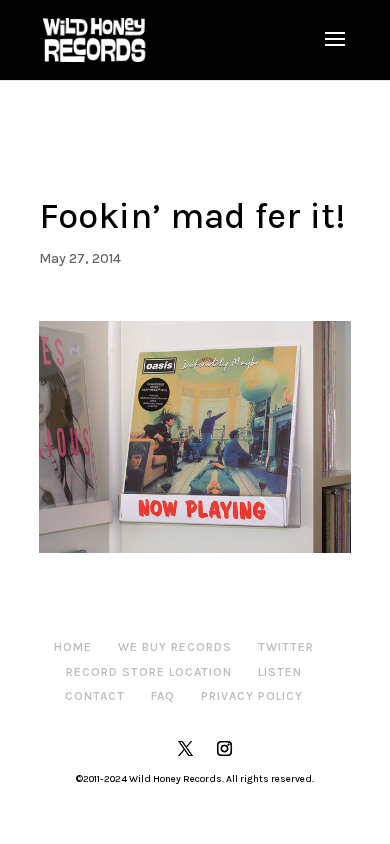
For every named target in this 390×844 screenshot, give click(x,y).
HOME (73, 647)
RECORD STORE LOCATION (149, 672)
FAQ (163, 696)
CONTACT (95, 696)
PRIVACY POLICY (252, 696)
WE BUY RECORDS (175, 647)
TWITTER (286, 647)
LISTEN (280, 672)
